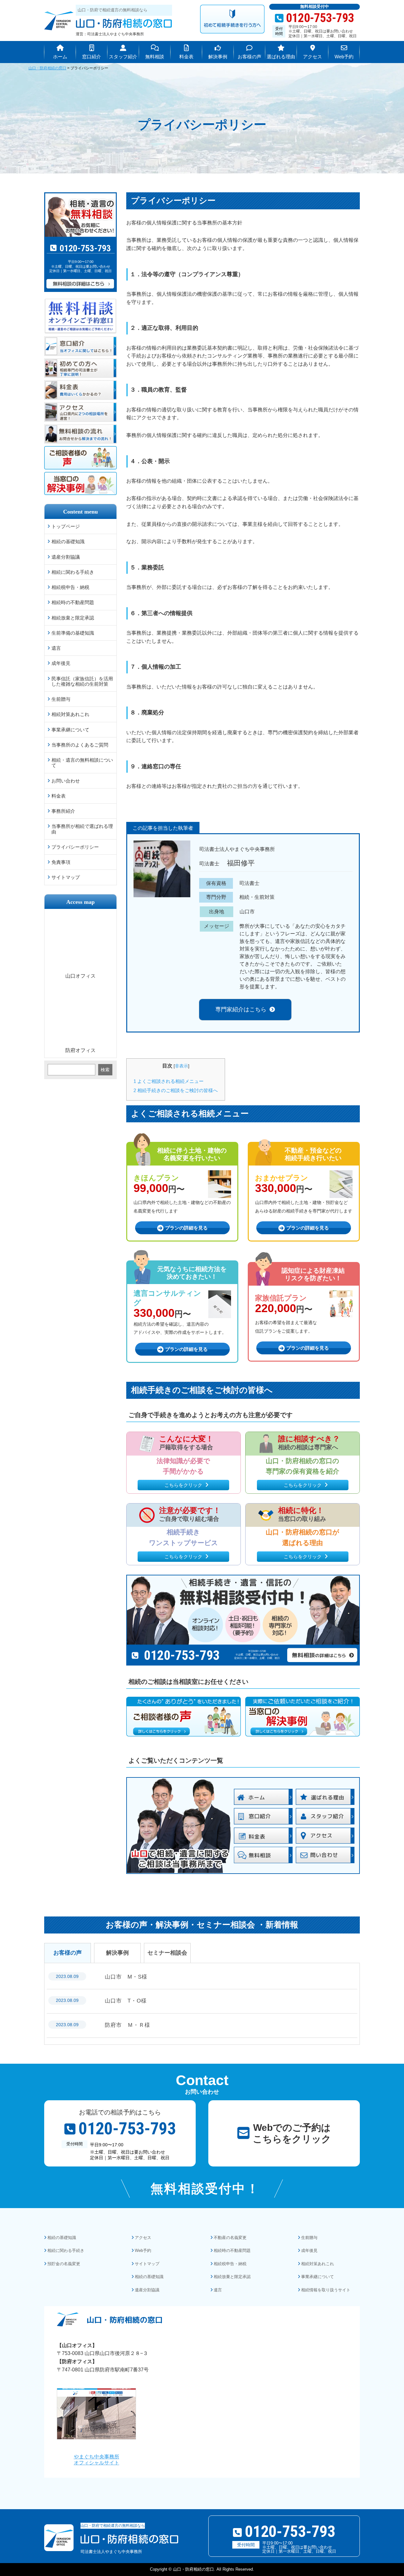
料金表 (59, 796)
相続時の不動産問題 (73, 602)
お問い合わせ (66, 781)
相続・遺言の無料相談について (82, 763)
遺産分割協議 (66, 557)
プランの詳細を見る (186, 1228)
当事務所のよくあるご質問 (80, 745)
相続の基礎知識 (68, 541)
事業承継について (70, 730)
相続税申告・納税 (70, 587)
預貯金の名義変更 (64, 2264)
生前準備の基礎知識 (73, 633)
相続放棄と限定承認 (73, 618)
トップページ (66, 526)
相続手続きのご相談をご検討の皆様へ (176, 1090)
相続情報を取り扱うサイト (326, 2290)
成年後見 (61, 663)
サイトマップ (66, 877)
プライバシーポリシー (75, 847)
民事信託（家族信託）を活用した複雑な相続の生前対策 (82, 681)
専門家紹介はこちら (241, 1009)
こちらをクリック (183, 1485)
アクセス (143, 2238)
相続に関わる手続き (73, 572)
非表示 (181, 1066)
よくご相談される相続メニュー (169, 1081)
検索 (105, 1070)
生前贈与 (61, 699)
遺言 (56, 648)
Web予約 (143, 2250)
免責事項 (61, 862)
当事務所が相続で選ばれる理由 (82, 829)
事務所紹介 (63, 811)
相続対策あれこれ (70, 714)
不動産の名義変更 (230, 2238)
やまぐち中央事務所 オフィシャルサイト (97, 2460)
